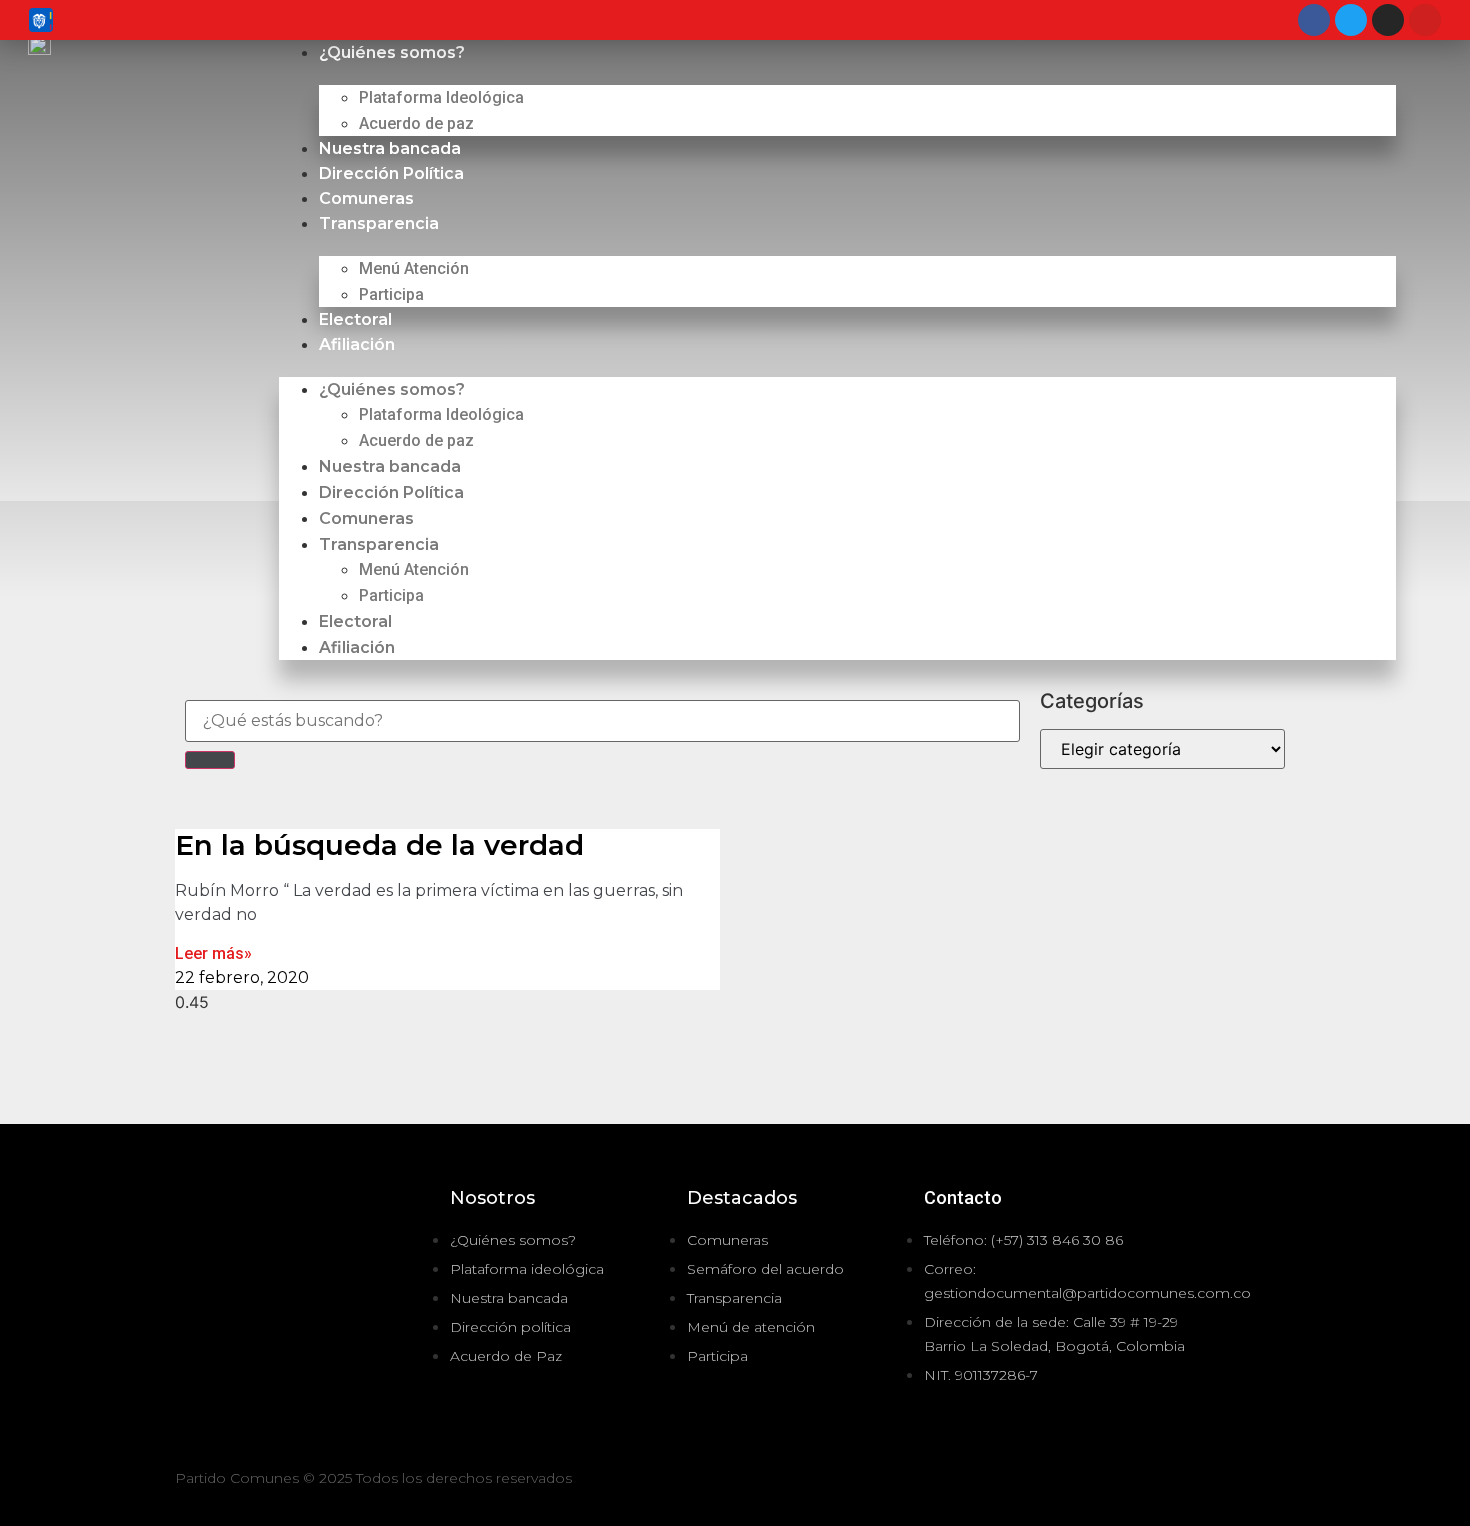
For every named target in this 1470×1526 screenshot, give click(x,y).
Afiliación (357, 344)
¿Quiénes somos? (392, 52)
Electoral (355, 319)
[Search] (210, 760)
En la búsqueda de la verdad (379, 845)
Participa (391, 294)
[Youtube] (1425, 20)
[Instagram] (1388, 20)
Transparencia (379, 223)
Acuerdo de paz (416, 123)
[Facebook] (1314, 20)
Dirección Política (391, 173)
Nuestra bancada (390, 148)
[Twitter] (1351, 20)
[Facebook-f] (1241, 1481)
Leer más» (213, 953)
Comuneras (366, 198)
